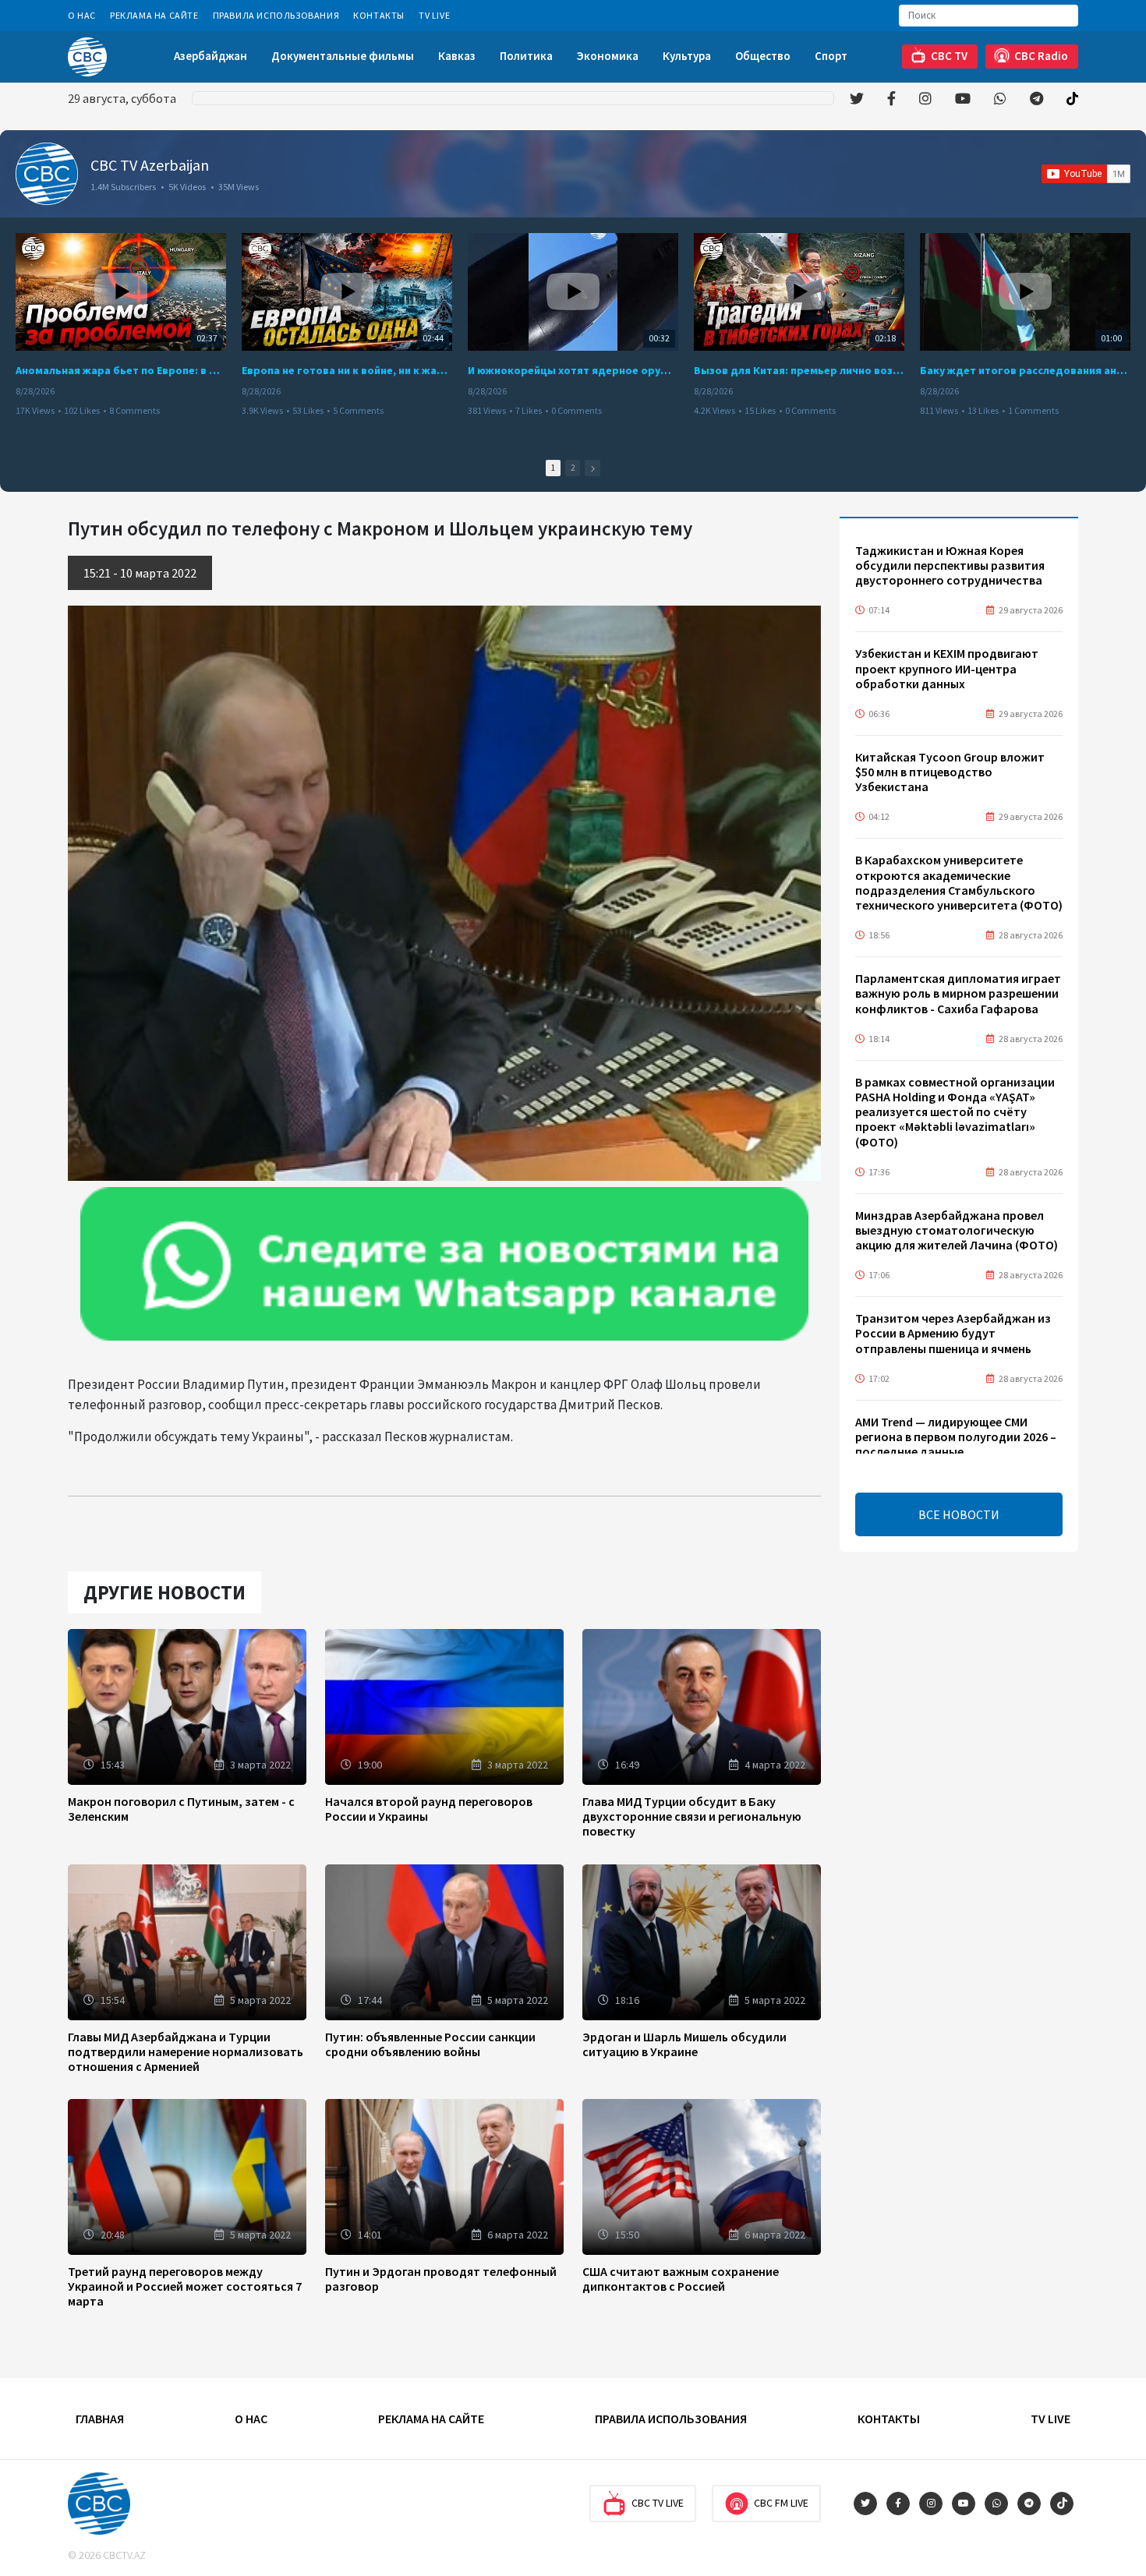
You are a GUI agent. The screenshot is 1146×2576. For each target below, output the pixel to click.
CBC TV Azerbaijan (150, 165)
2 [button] (573, 468)
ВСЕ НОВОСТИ (959, 1514)
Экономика (608, 56)
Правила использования (276, 15)
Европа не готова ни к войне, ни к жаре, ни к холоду (347, 370)
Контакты (379, 15)
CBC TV (949, 56)
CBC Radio (1041, 56)
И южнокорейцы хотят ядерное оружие (573, 370)
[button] (592, 468)
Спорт (831, 56)
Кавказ (457, 56)
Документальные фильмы (343, 56)
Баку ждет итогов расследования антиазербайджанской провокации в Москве (1025, 370)
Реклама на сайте (154, 15)
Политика (526, 56)
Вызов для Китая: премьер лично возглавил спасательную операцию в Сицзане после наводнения (799, 370)
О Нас (82, 15)
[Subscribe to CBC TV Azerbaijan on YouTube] (1086, 174)
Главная (100, 2419)
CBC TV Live (658, 2503)
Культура (687, 56)
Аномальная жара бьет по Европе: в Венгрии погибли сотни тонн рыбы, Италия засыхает (121, 370)
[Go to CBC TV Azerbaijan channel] (47, 174)
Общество (763, 56)
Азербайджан (210, 56)
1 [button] (553, 468)
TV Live (434, 15)
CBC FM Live (781, 2503)
